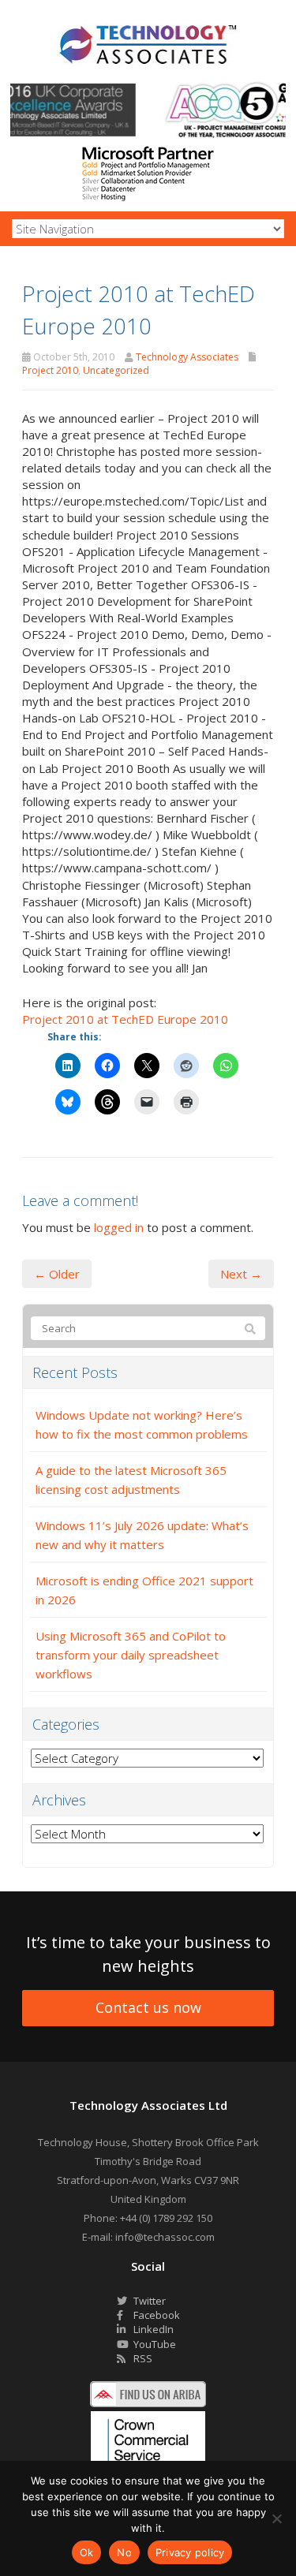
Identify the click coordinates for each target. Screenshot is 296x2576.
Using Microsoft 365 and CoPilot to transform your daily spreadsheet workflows (131, 1655)
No (124, 2552)
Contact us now (148, 2007)
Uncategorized (116, 370)
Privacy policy (190, 2552)
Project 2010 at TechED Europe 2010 (125, 1019)
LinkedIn (152, 2329)
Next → (241, 1274)
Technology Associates (187, 357)
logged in (119, 1227)
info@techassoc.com (165, 2237)
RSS (142, 2358)
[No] (276, 2518)
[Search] (250, 1329)
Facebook (155, 2315)
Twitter (148, 2301)
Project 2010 (50, 370)
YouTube (154, 2344)
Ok (87, 2552)
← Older (57, 1274)
